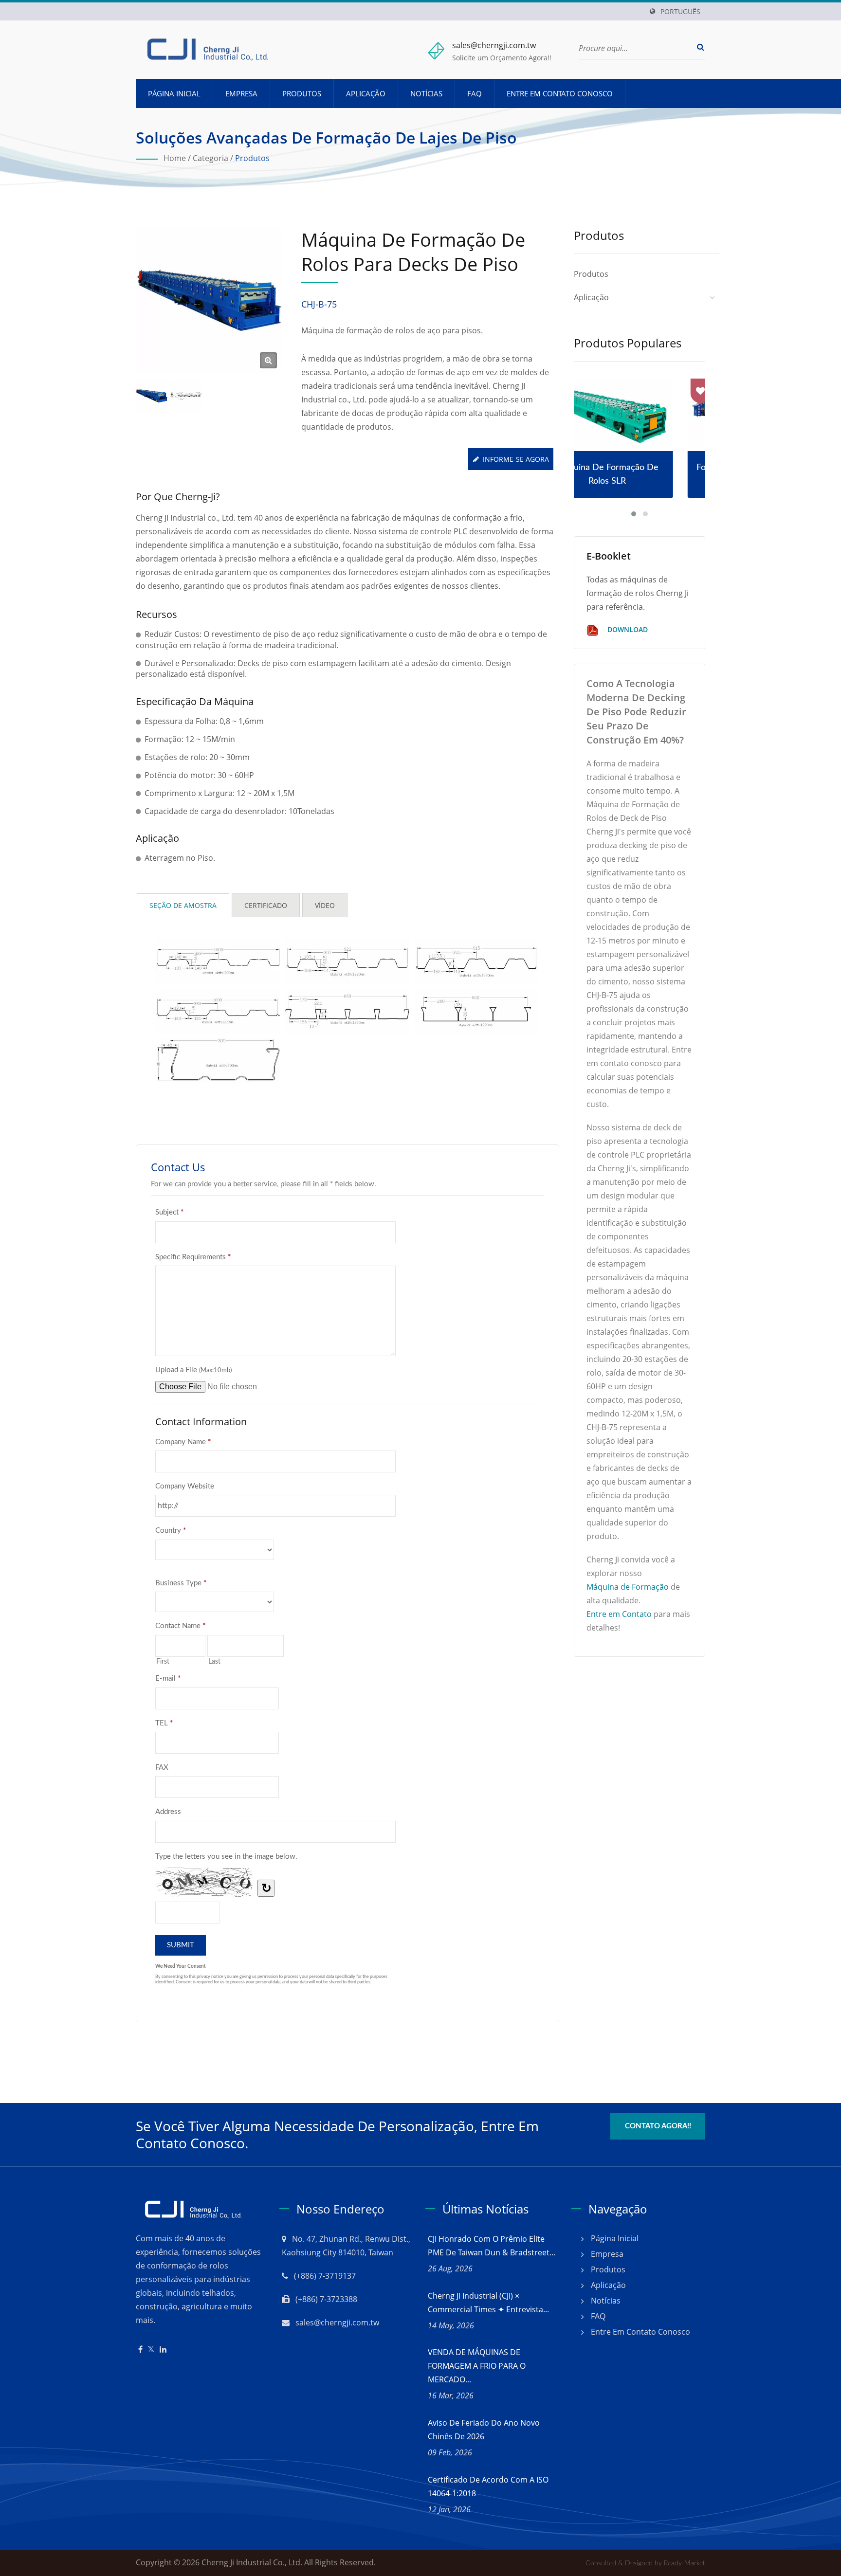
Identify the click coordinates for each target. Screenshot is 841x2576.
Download (627, 629)
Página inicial (174, 93)
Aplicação (366, 93)
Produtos (302, 93)
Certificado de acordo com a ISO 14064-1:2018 (488, 2486)
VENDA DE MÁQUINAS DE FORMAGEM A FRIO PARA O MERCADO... (477, 2366)
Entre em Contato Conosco (560, 93)
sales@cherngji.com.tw (494, 45)
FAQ (475, 93)
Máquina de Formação (628, 1587)
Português (680, 12)
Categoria (210, 158)
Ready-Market (685, 2563)
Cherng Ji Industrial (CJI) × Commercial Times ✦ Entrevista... (488, 2303)
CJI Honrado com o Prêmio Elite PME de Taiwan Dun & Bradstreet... (492, 2246)
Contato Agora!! (658, 2126)
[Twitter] (151, 2349)
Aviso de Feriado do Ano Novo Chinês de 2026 (484, 2430)
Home (175, 158)
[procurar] (698, 47)
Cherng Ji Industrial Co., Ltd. (252, 2562)
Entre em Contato (619, 1614)
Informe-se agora (516, 459)
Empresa (241, 93)
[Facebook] (140, 2349)
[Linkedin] (163, 2349)
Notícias (426, 93)
